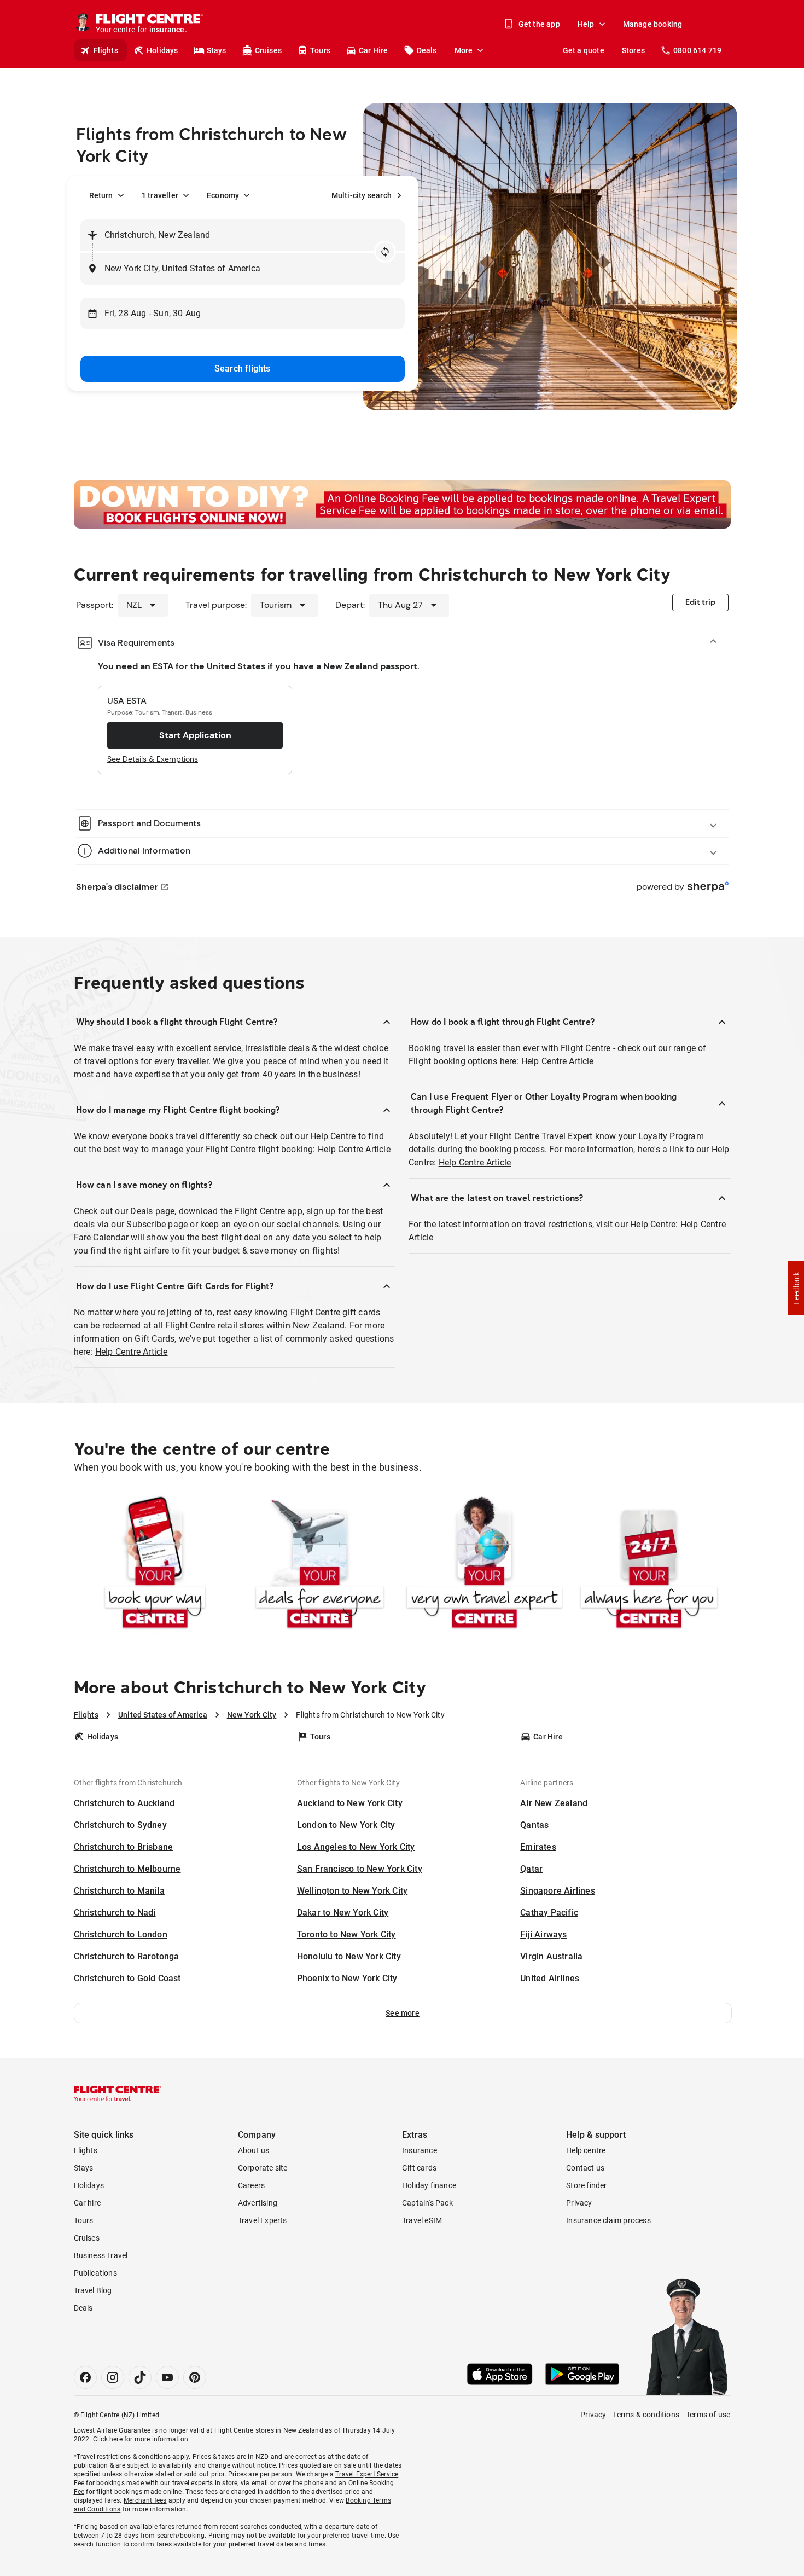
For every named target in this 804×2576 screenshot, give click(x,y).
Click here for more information (141, 2439)
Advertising (258, 2203)
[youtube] (167, 2377)
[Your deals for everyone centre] (320, 1565)
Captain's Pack (427, 2203)
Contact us (585, 2168)
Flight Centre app (268, 1211)
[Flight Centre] (118, 2093)
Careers (251, 2185)
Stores (633, 50)
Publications (95, 2273)
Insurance (420, 2150)
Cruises (268, 50)
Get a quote (584, 50)
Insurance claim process (608, 2220)
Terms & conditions (646, 2415)
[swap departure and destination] (385, 252)
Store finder (586, 2185)
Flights (106, 50)
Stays (217, 50)
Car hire (88, 2203)
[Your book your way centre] (155, 1565)
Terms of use (708, 2415)
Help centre (586, 2150)
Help (586, 24)
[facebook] (85, 2377)
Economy (223, 195)
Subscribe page (157, 1224)
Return (101, 195)
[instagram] (113, 2377)
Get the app (539, 24)
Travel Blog (93, 2290)
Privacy (579, 2203)
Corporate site (263, 2168)
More (464, 50)
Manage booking (653, 24)
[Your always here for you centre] (649, 1565)
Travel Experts (263, 2220)
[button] (403, 2013)
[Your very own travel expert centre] (484, 1565)
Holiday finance (429, 2185)
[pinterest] (195, 2377)
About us (254, 2150)
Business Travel (101, 2255)
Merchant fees (145, 2500)
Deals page (152, 1211)
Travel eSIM (422, 2220)
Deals (427, 50)
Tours (320, 50)
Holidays (162, 50)
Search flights (243, 369)
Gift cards (419, 2168)
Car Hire (374, 50)
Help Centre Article (354, 1149)
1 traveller (160, 195)
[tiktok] (140, 2377)
